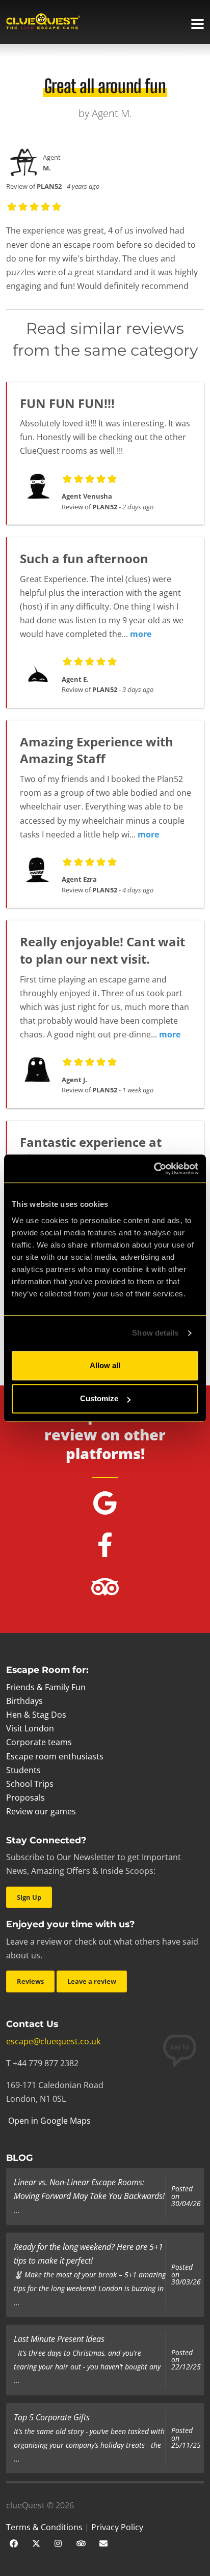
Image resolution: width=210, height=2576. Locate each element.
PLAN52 (49, 186)
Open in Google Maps (48, 2121)
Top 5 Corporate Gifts (52, 2417)
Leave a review (92, 1981)
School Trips (30, 1784)
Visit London (30, 1728)
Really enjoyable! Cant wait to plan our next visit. (102, 950)
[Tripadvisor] (81, 2542)
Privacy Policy (117, 2527)
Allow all (105, 1365)
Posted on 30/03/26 (186, 2275)
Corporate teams (39, 1742)
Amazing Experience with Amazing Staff (97, 750)
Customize (99, 1398)
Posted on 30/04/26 (186, 2196)
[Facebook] (14, 2542)
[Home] (43, 22)
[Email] (103, 2542)
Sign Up (29, 1897)
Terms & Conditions (44, 2527)
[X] (36, 2542)
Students (23, 1770)
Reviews (30, 1981)
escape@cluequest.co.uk (53, 2041)
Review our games (41, 1811)
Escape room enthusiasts (55, 1756)
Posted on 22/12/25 (186, 2360)
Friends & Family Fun (46, 1687)
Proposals (25, 1798)
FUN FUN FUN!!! (67, 403)
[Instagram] (59, 2542)
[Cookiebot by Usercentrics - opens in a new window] (154, 1169)
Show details (155, 1333)
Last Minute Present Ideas (59, 2339)
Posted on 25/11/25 (186, 2438)
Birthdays (24, 1701)
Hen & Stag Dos (36, 1715)
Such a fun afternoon (84, 558)
